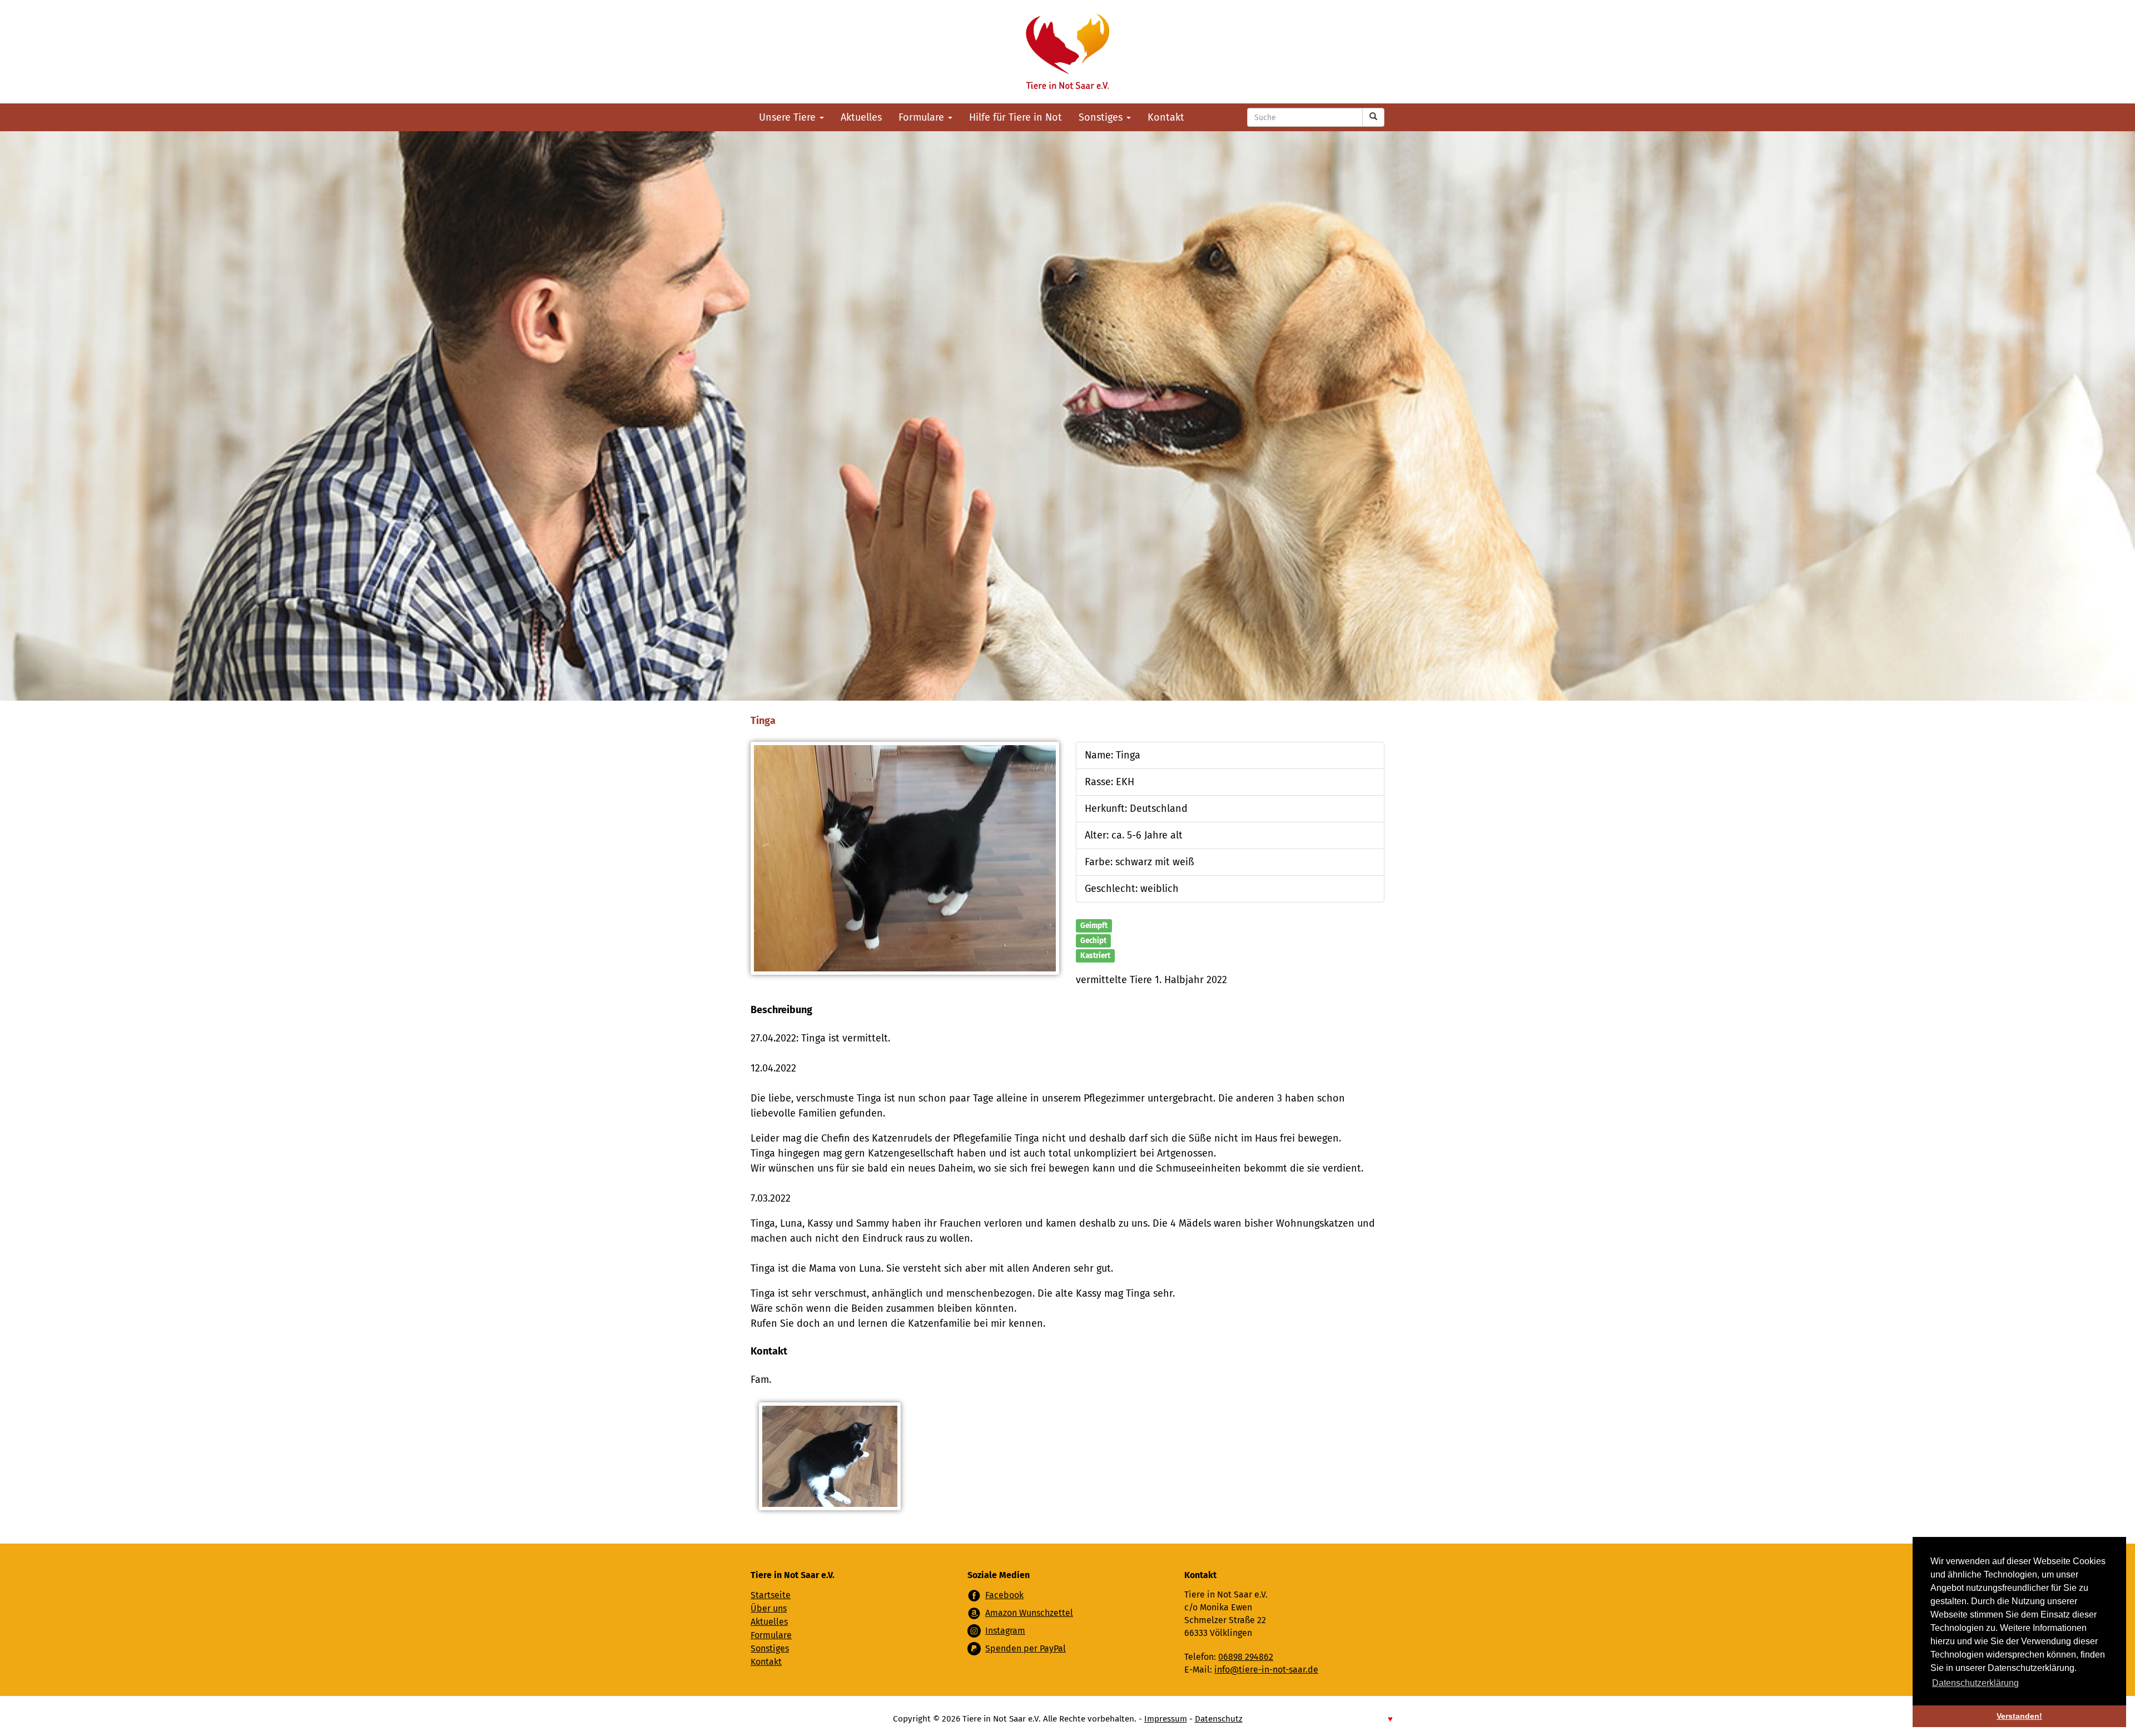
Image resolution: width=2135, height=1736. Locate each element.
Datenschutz (1219, 1719)
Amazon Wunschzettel (1029, 1613)
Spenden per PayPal (1026, 1648)
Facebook (1004, 1595)
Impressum (1166, 1719)
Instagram (1005, 1631)
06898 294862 (1246, 1657)
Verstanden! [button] (2019, 1716)
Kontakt (1166, 117)
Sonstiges (1102, 117)
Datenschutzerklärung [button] (1975, 1683)
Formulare (923, 117)
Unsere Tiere (789, 117)
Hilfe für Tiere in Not (1016, 117)
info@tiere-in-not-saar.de (1266, 1670)
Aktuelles (861, 117)
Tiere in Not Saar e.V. (1067, 52)
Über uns (769, 1608)
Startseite (771, 1595)
